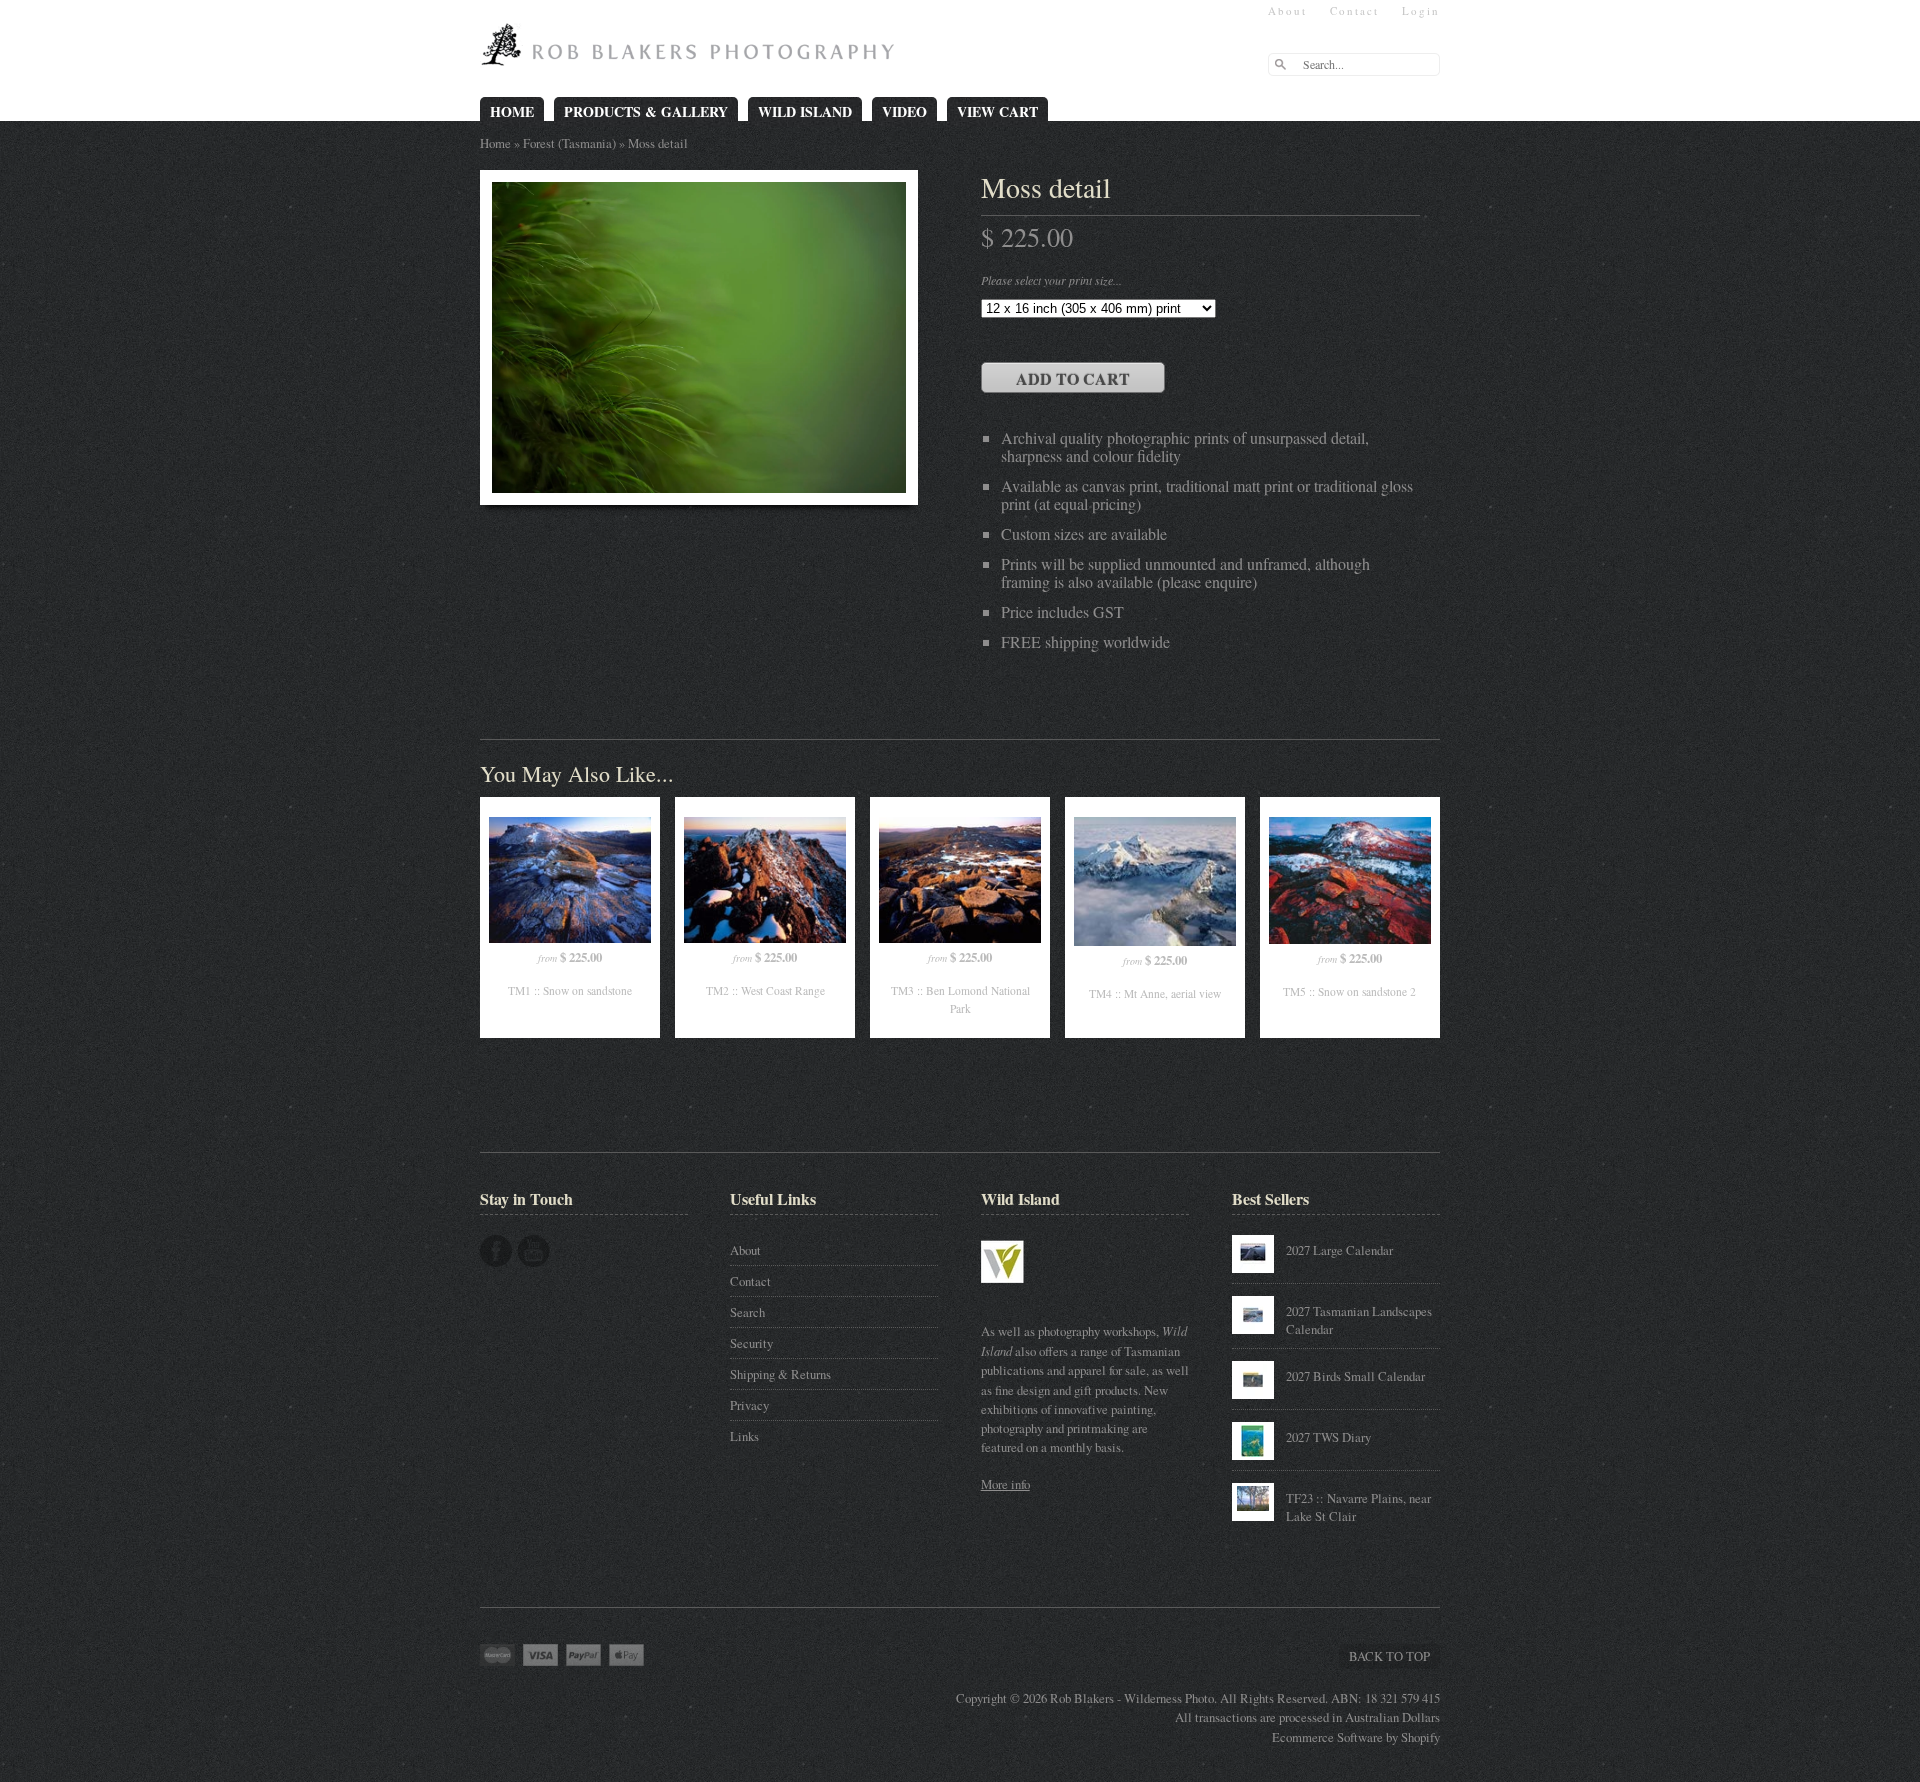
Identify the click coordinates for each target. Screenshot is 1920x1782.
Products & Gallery (646, 111)
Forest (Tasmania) (569, 143)
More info (1005, 1484)
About (1287, 10)
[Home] (692, 52)
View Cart (997, 111)
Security (751, 1343)
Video (904, 111)
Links (744, 1436)
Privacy (749, 1405)
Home (512, 111)
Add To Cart (1073, 378)
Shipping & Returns (780, 1374)
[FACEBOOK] (496, 1251)
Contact (1354, 10)
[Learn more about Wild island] (1031, 1293)
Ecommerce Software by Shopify (1356, 1737)
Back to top (1389, 1656)
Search (747, 1312)
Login (1421, 10)
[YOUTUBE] (533, 1251)
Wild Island (805, 111)
